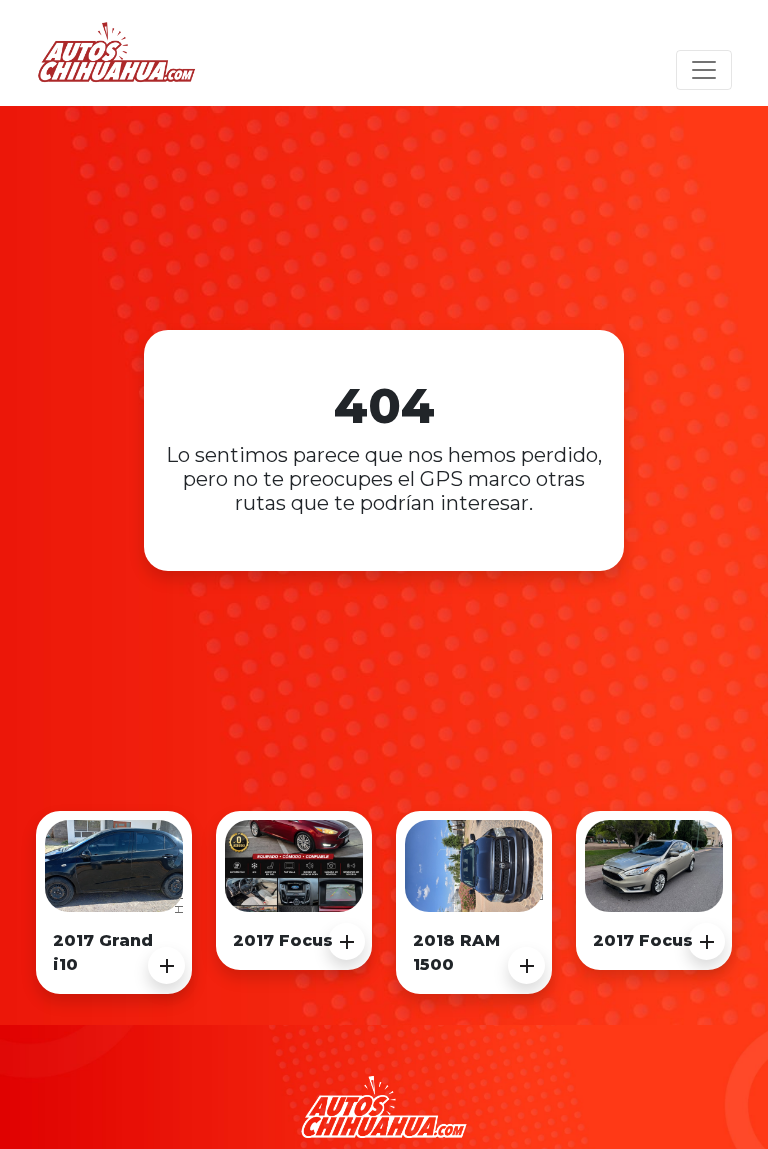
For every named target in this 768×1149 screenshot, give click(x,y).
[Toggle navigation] (704, 70)
